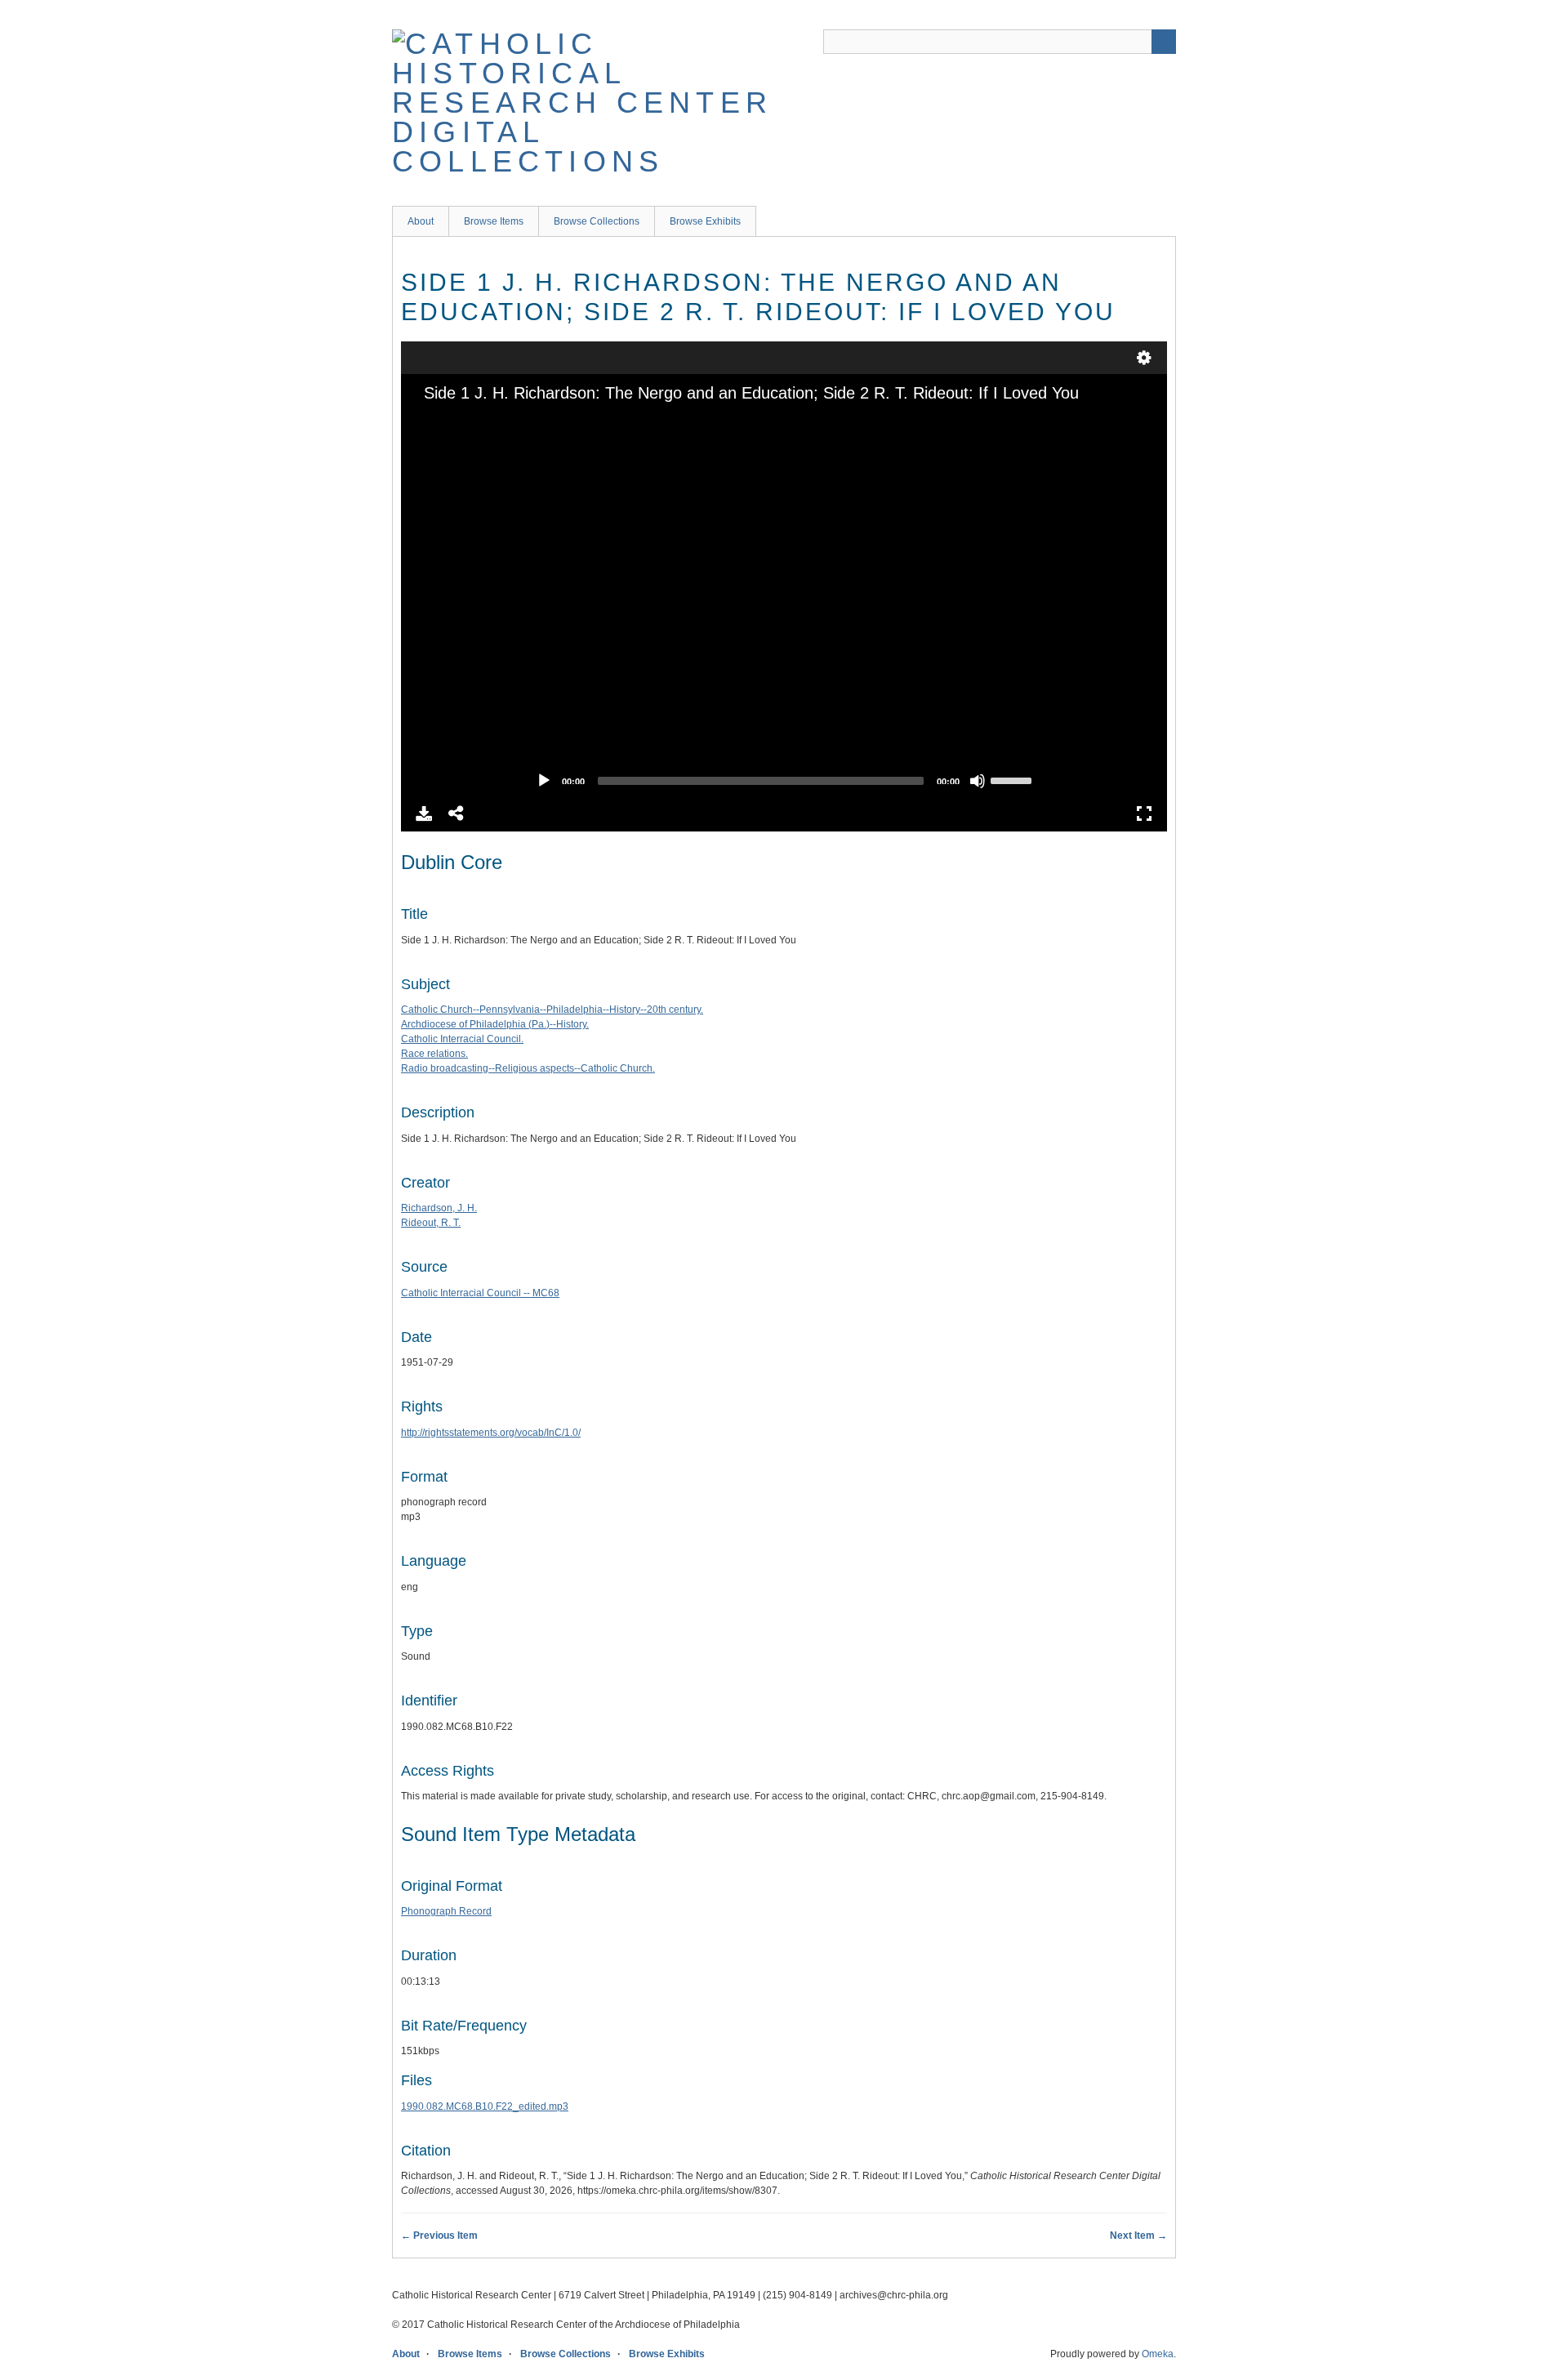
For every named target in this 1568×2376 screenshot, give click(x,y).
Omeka (1158, 2354)
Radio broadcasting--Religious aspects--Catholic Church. (528, 1068)
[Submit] (1164, 42)
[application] (784, 601)
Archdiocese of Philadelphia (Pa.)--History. (495, 1024)
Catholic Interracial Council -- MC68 (480, 1293)
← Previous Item (439, 2236)
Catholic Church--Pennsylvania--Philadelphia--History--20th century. (552, 1010)
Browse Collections (597, 221)
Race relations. (434, 1054)
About (421, 221)
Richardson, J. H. (439, 1208)
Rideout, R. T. (431, 1223)
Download (424, 814)
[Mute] (978, 781)
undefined (1144, 358)
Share (457, 814)
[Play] (544, 781)
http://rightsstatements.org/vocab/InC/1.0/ (491, 1433)
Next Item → (1138, 2236)
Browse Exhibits (705, 221)
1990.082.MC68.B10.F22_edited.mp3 (485, 2106)
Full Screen (1144, 814)
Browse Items (494, 221)
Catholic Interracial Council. (462, 1039)
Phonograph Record (446, 1911)
